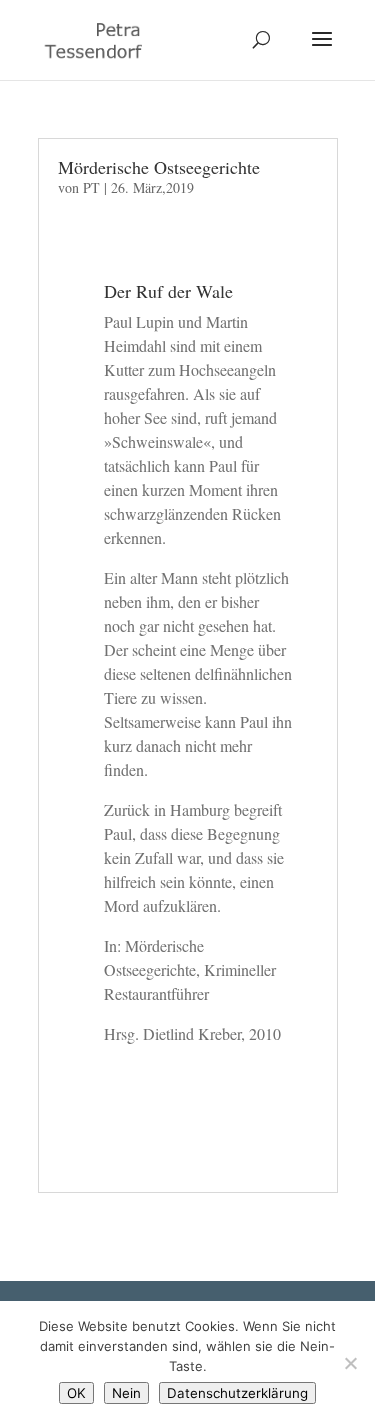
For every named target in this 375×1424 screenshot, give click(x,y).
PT (91, 187)
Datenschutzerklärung (237, 1393)
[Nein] (350, 1363)
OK (76, 1393)
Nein (126, 1393)
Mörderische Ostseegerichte (159, 167)
